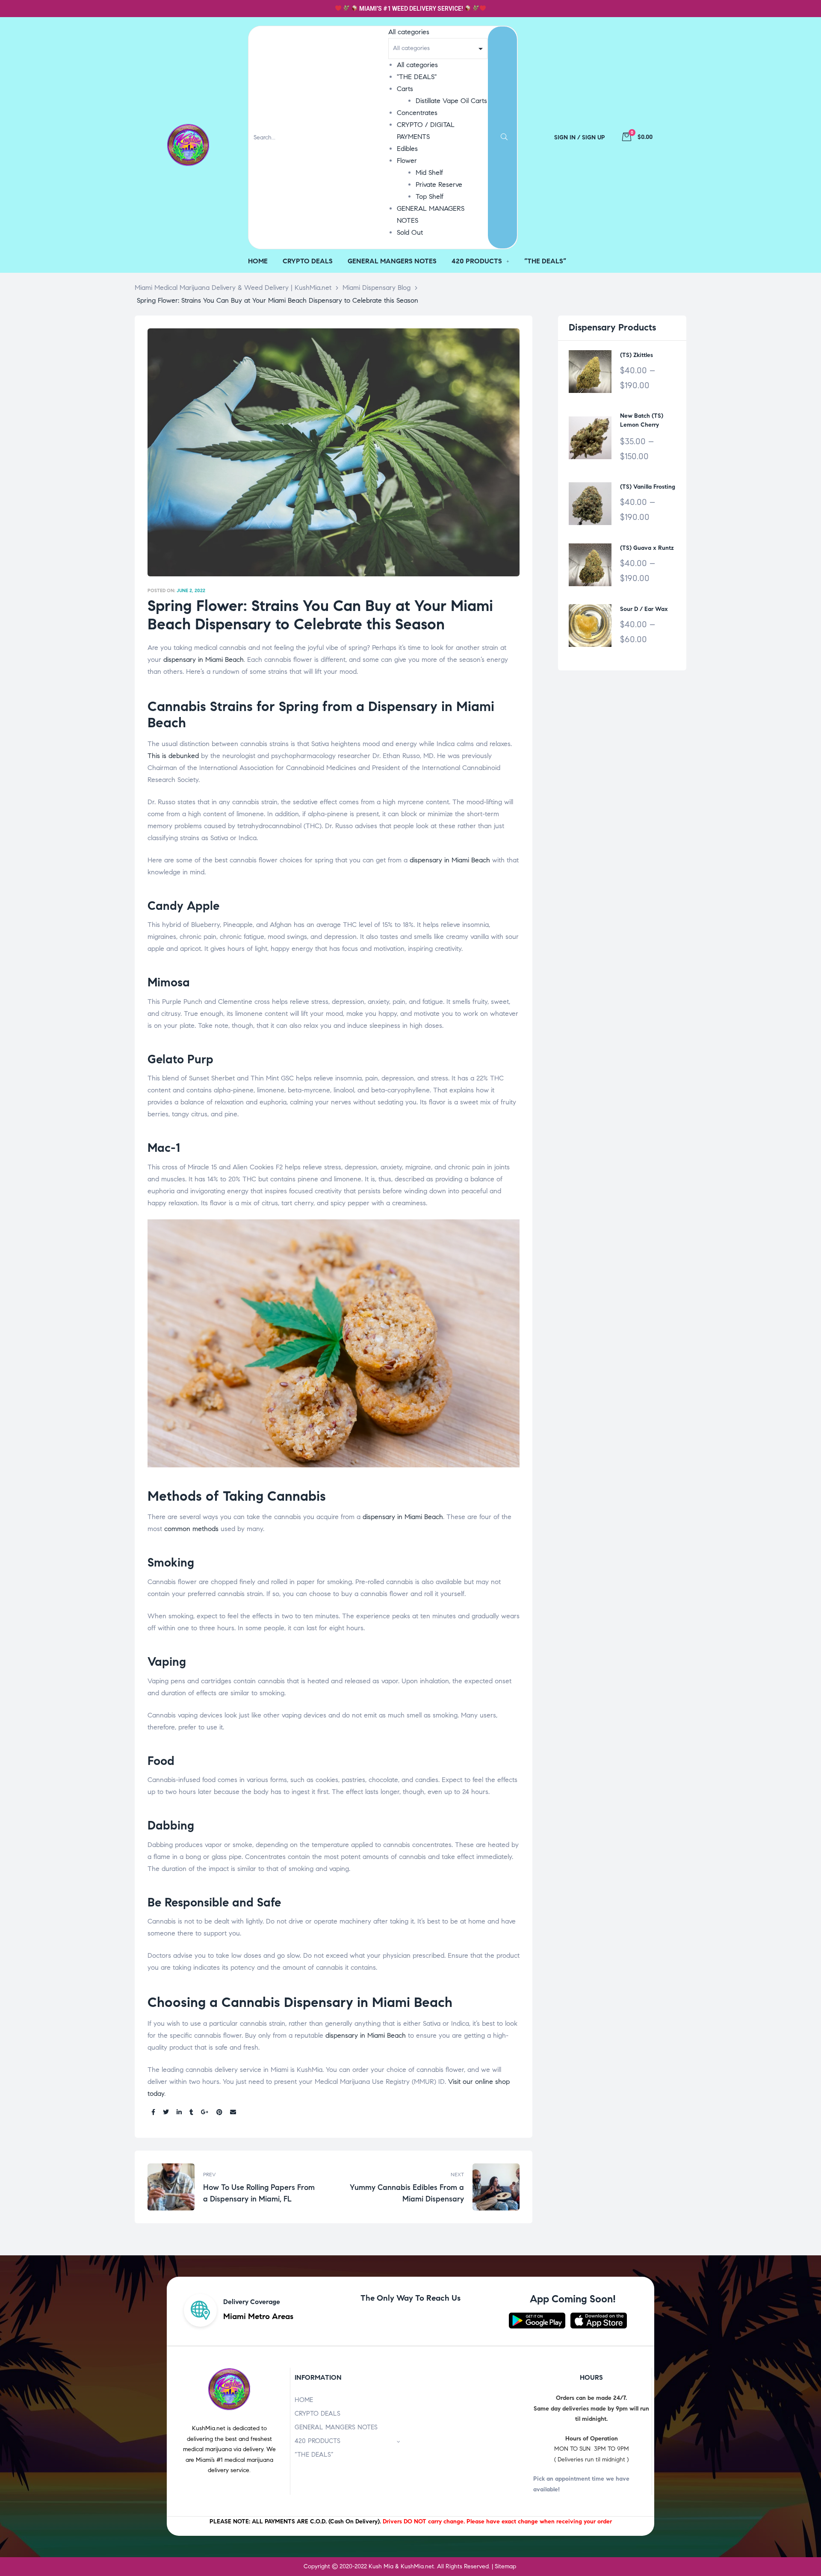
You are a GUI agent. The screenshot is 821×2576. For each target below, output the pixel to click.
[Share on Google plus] (205, 2113)
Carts (405, 89)
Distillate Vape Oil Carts (451, 101)
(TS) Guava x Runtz (647, 548)
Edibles (407, 149)
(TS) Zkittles (636, 355)
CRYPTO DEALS (317, 2414)
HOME (304, 2400)
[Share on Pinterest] (219, 2113)
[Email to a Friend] (233, 2113)
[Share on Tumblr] (191, 2113)
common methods (191, 1529)
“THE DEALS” (314, 2455)
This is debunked (173, 756)
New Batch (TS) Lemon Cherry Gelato (642, 421)
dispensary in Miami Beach (204, 659)
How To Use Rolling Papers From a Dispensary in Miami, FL (238, 2187)
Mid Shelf (429, 173)
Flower (407, 161)
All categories (417, 65)
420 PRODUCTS (317, 2441)
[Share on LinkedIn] (179, 2113)
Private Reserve (439, 184)
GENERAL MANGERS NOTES (336, 2427)
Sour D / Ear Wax (644, 609)
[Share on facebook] (153, 2113)
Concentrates (417, 113)
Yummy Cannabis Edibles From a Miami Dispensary (429, 2187)
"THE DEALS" (417, 77)
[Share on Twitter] (166, 2113)
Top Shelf (430, 196)
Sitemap (505, 2566)
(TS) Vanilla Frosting (648, 487)
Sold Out (410, 232)
